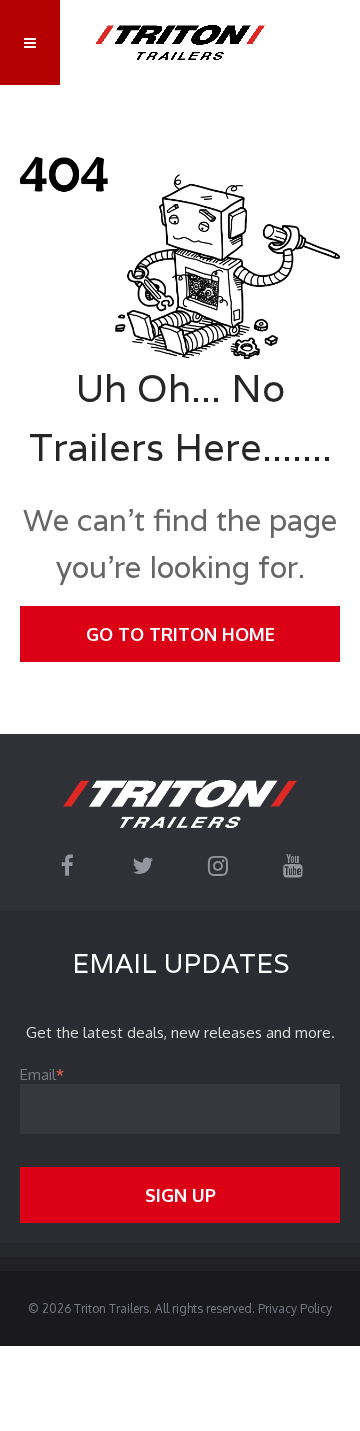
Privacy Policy (295, 1308)
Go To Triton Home (180, 634)
